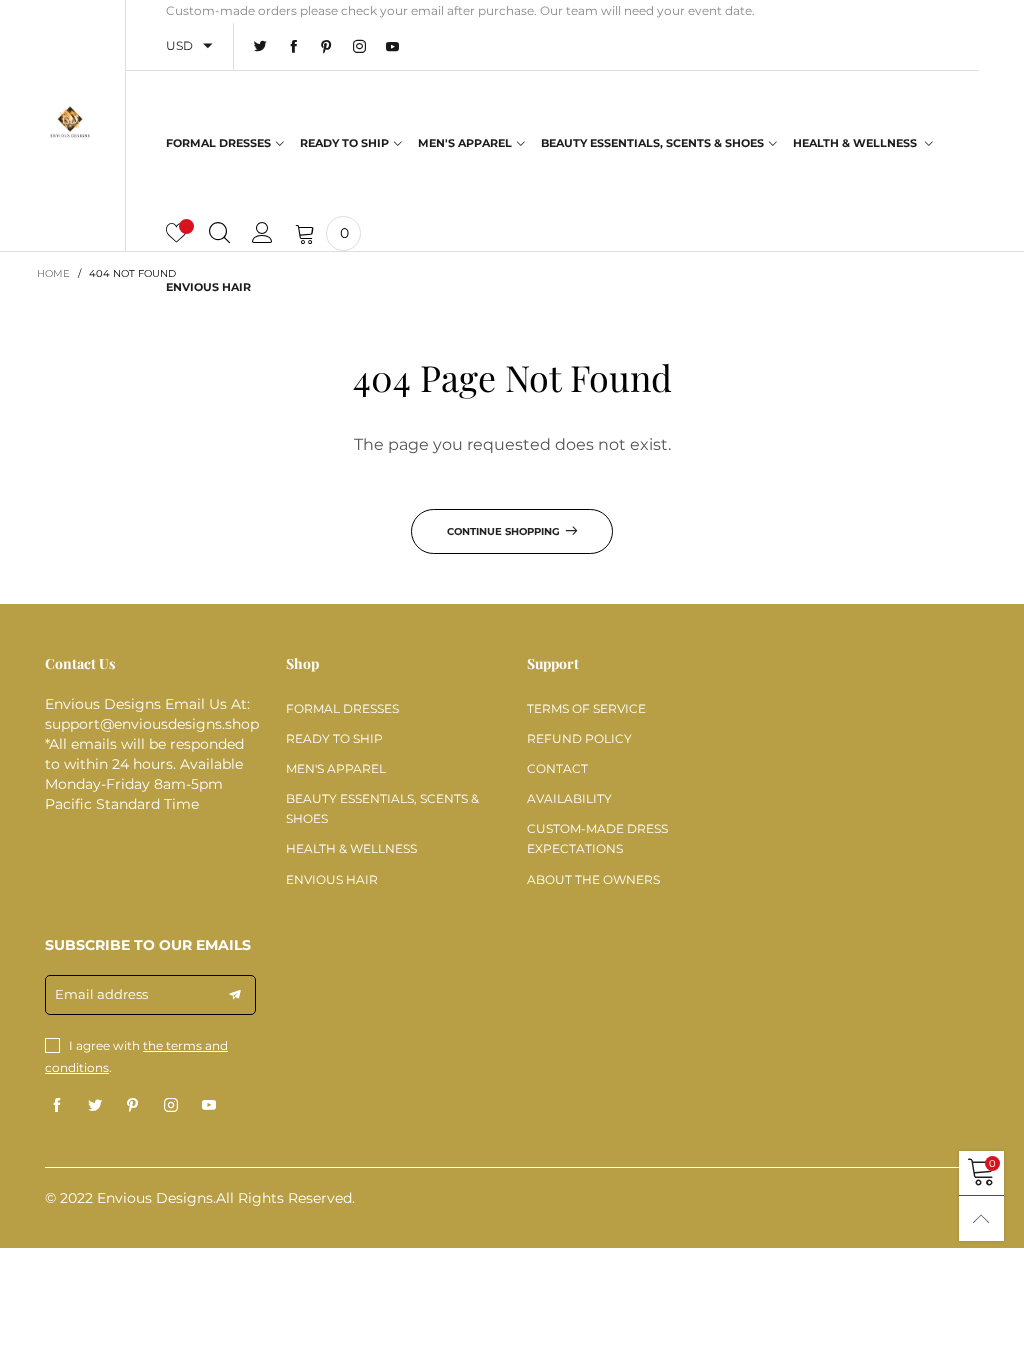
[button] (235, 995)
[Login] (262, 233)
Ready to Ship (344, 143)
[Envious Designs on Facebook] (57, 1106)
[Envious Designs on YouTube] (209, 1106)
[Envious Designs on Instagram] (171, 1106)
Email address (101, 994)
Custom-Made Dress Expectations (597, 838)
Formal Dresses (218, 143)
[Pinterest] (326, 47)
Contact (557, 768)
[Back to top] (981, 1218)
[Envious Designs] (70, 122)
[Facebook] (293, 47)
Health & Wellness (856, 143)
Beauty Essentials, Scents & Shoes (652, 143)
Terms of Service (586, 708)
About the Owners (593, 879)
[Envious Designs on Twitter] (95, 1106)
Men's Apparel (465, 143)
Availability (569, 798)
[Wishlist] (176, 233)
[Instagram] (359, 47)
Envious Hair (208, 287)
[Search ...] (219, 233)
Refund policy (579, 738)
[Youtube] (392, 47)
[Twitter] (260, 47)
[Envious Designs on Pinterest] (133, 1106)
